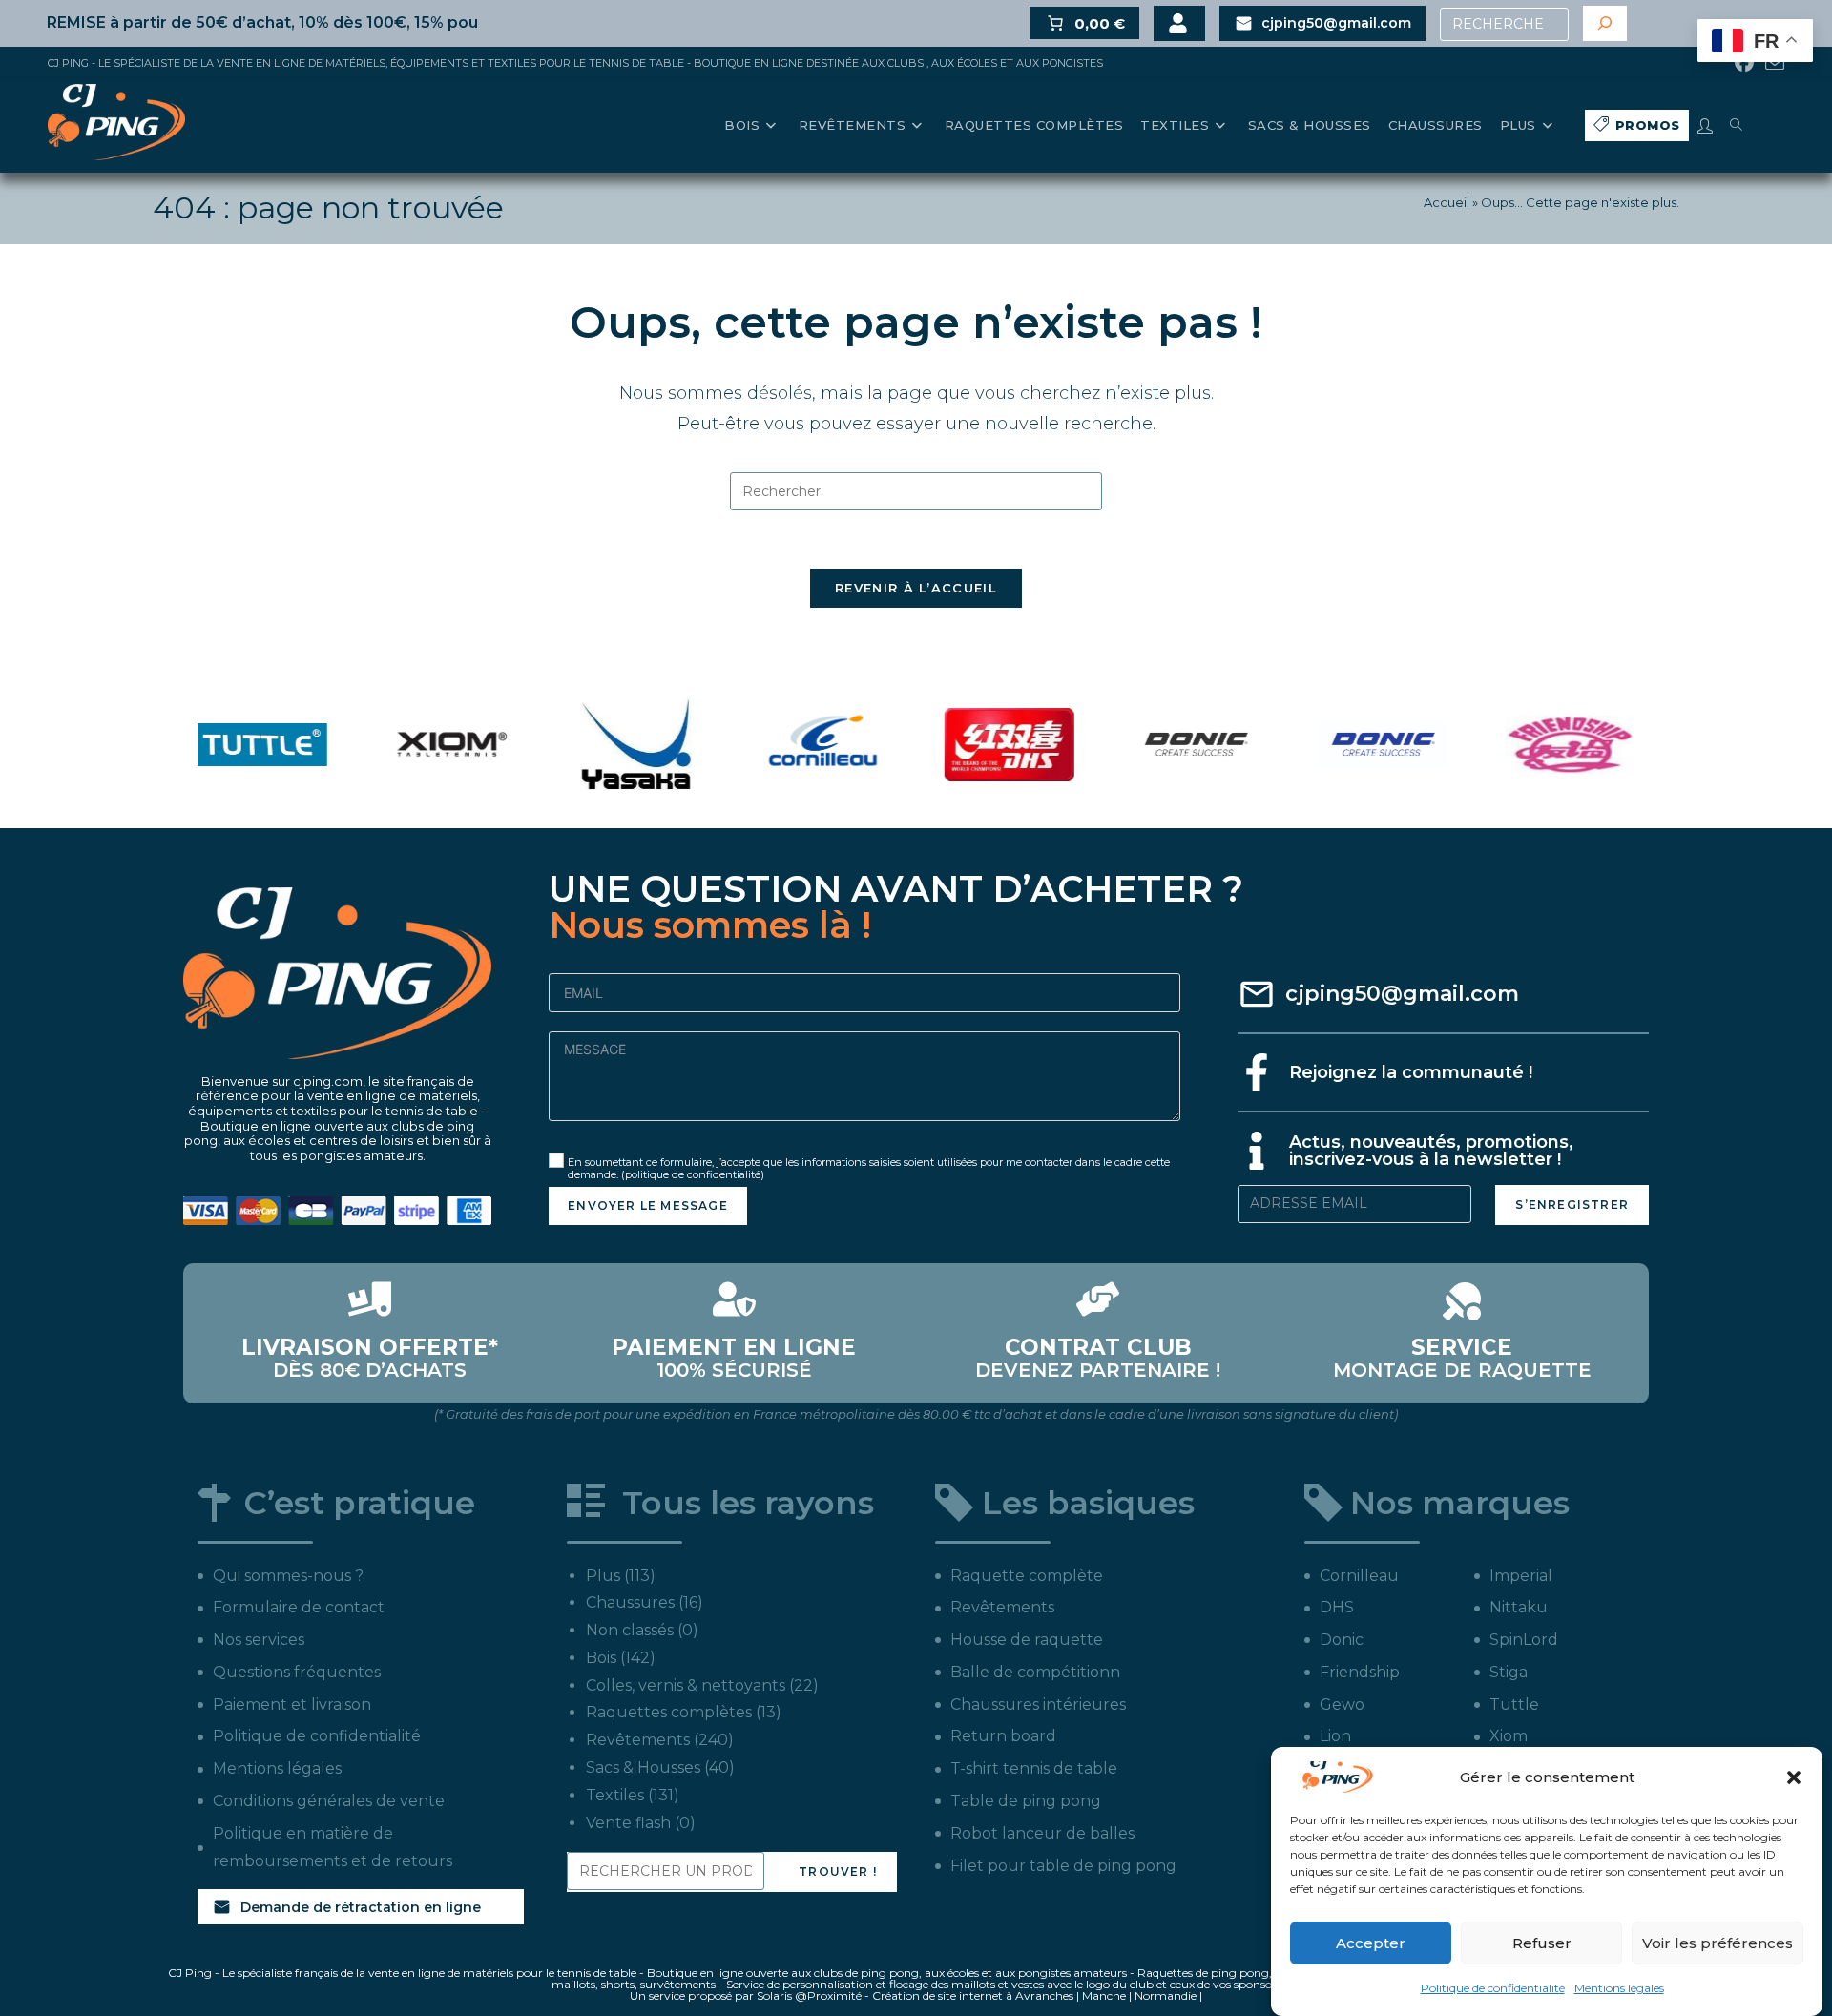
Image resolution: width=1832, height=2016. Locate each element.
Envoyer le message (648, 1205)
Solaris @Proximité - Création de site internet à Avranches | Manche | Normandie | (979, 1995)
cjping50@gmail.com (1402, 994)
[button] (1794, 1777)
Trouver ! (838, 1871)
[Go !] (1605, 23)
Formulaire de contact (299, 1607)
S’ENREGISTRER (1572, 1205)
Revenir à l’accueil (916, 588)
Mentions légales (1619, 1988)
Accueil (1447, 202)
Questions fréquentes (297, 1672)
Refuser (1542, 1943)
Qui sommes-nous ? (288, 1576)
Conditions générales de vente (329, 1801)
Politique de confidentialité (1493, 1988)
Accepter (1371, 1943)
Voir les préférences (1717, 1943)
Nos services (259, 1640)
